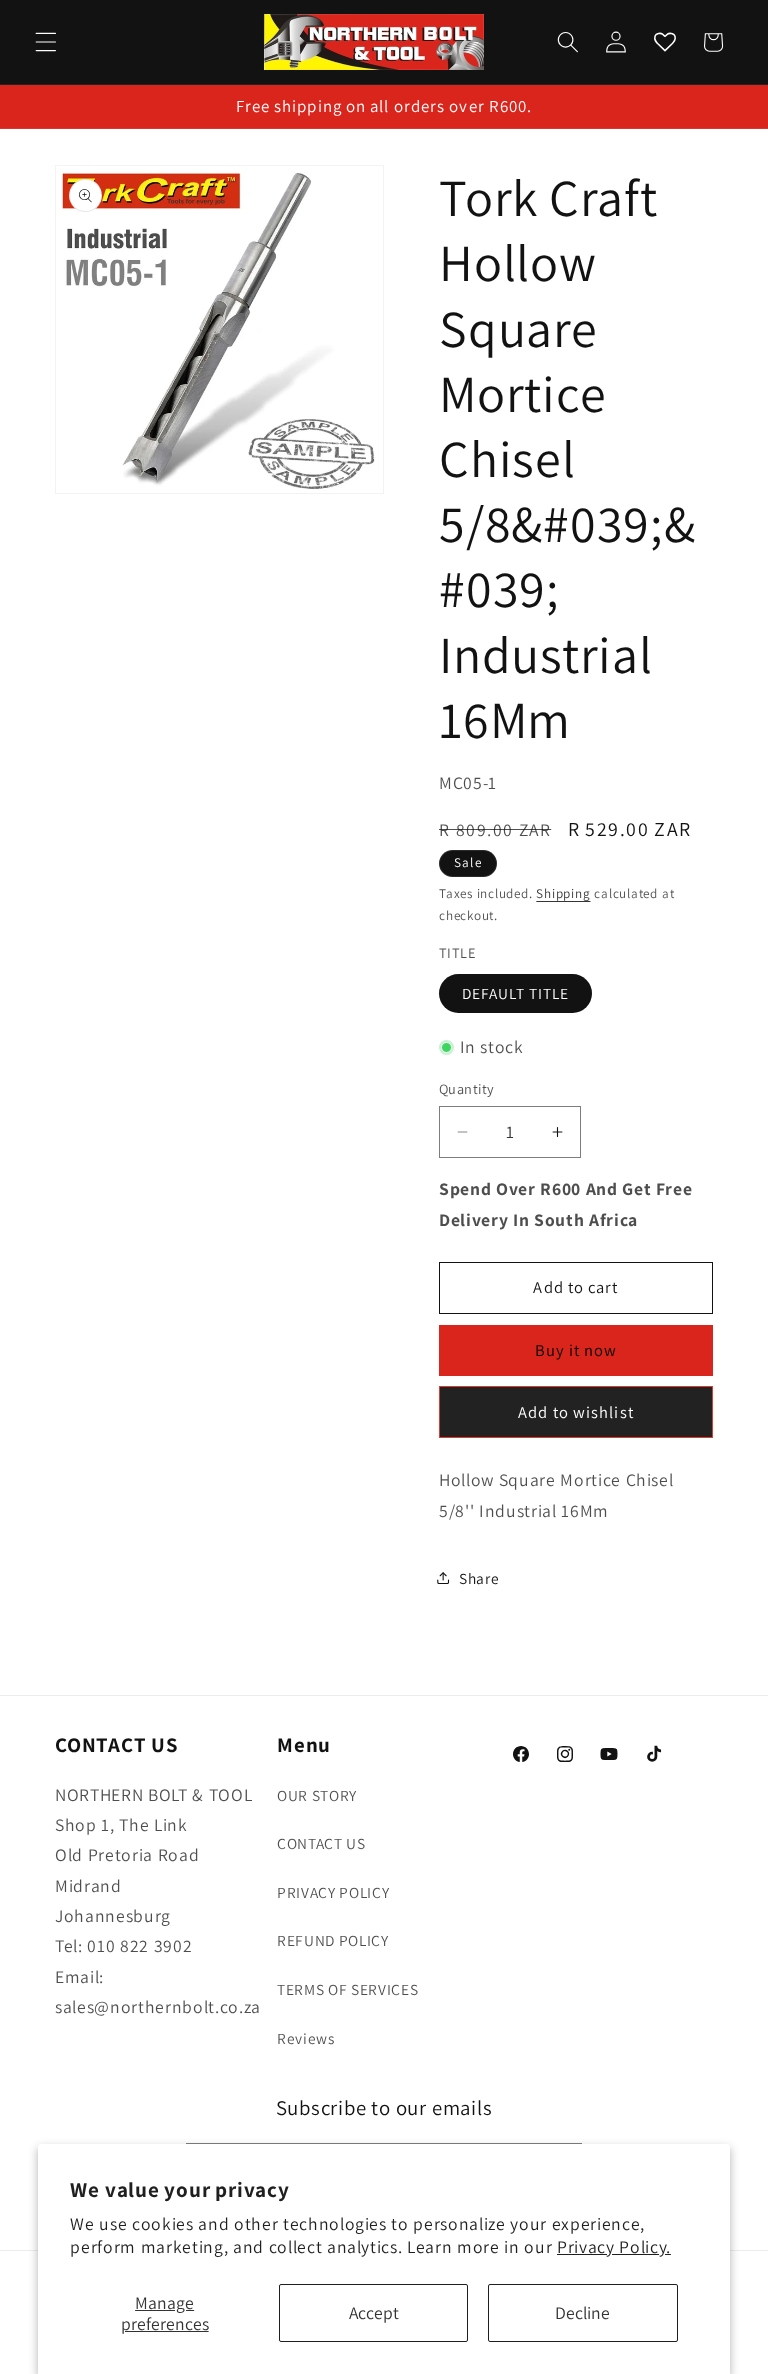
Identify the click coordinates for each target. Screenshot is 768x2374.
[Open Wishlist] (664, 42)
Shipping (563, 893)
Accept (374, 2312)
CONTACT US (321, 1843)
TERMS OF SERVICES (347, 1989)
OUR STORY (317, 1795)
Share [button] (479, 1578)
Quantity (467, 1088)
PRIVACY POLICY (333, 1892)
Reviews (306, 2038)
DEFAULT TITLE (515, 993)
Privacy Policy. (614, 2246)
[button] (46, 42)
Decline (582, 2312)
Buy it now (576, 1350)
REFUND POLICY (333, 1940)
